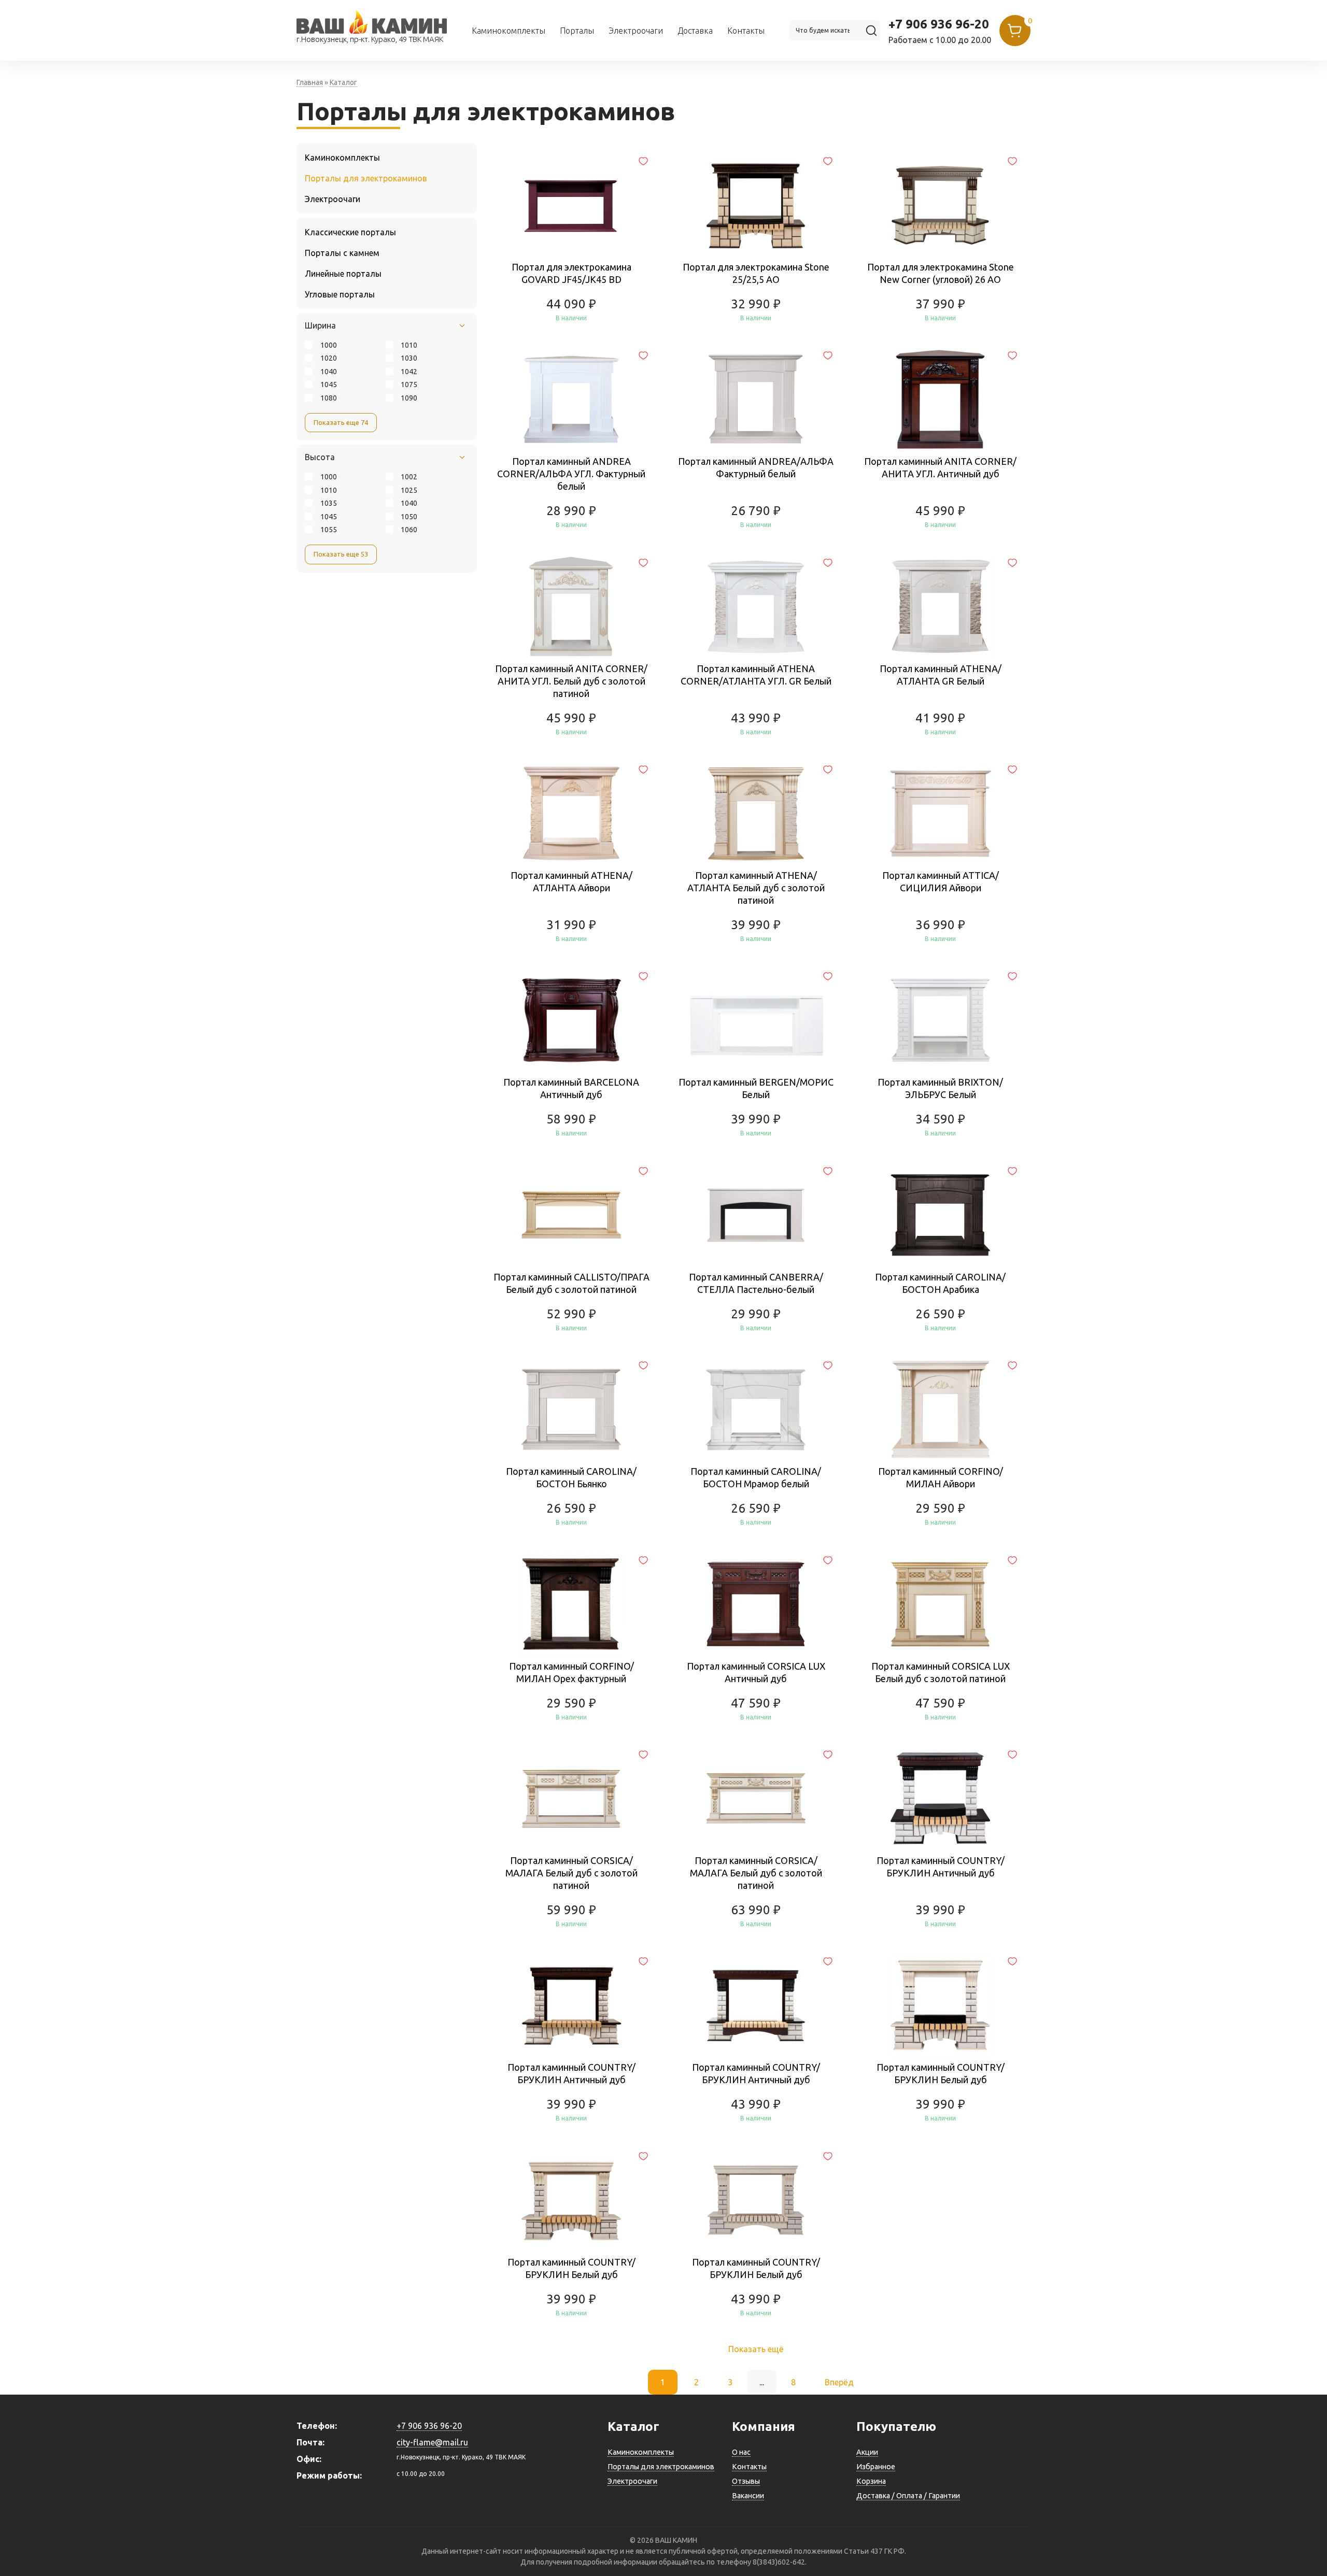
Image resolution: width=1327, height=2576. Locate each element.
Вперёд (839, 2382)
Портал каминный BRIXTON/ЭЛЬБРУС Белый (940, 1088)
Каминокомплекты (509, 31)
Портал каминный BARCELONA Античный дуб (571, 1088)
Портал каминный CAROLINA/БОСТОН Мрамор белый (756, 1477)
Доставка (695, 31)
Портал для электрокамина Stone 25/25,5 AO (756, 273)
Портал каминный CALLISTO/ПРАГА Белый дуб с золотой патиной (571, 1283)
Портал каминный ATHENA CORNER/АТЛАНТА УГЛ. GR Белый (756, 675)
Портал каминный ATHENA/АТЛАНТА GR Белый (941, 675)
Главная (310, 82)
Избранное (876, 2467)
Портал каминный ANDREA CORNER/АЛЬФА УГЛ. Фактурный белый (571, 474)
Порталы (577, 31)
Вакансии (748, 2496)
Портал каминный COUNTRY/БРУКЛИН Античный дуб (941, 1867)
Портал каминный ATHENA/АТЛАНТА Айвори (571, 881)
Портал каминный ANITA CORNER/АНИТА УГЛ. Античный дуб (940, 467)
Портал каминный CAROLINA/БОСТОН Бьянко (571, 1477)
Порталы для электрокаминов (366, 178)
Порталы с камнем (342, 253)
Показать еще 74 (341, 422)
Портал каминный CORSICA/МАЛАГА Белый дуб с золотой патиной (571, 1873)
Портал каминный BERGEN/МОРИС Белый (756, 1088)
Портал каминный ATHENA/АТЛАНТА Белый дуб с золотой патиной (756, 888)
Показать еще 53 (341, 554)
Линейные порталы (343, 274)
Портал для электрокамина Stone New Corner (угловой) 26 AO (941, 273)
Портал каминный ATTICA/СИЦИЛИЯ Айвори (941, 881)
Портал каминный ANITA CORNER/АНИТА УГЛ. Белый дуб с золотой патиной (571, 681)
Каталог (343, 82)
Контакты (746, 31)
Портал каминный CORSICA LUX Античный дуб (756, 1672)
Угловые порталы (340, 294)
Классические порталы (350, 232)
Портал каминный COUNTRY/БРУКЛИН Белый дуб (941, 2073)
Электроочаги (636, 31)
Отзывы (746, 2481)
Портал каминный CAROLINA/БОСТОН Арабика (940, 1283)
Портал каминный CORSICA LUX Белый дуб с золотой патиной (941, 1672)
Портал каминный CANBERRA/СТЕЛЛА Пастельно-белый (756, 1283)
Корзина (871, 2481)
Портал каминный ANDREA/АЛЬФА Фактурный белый (756, 467)
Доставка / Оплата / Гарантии (908, 2496)
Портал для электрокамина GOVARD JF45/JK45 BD (571, 273)
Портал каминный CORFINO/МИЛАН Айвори (941, 1477)
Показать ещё (756, 2349)
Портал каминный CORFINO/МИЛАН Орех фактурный (571, 1672)
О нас (741, 2452)
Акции (867, 2452)
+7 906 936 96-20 (939, 24)
